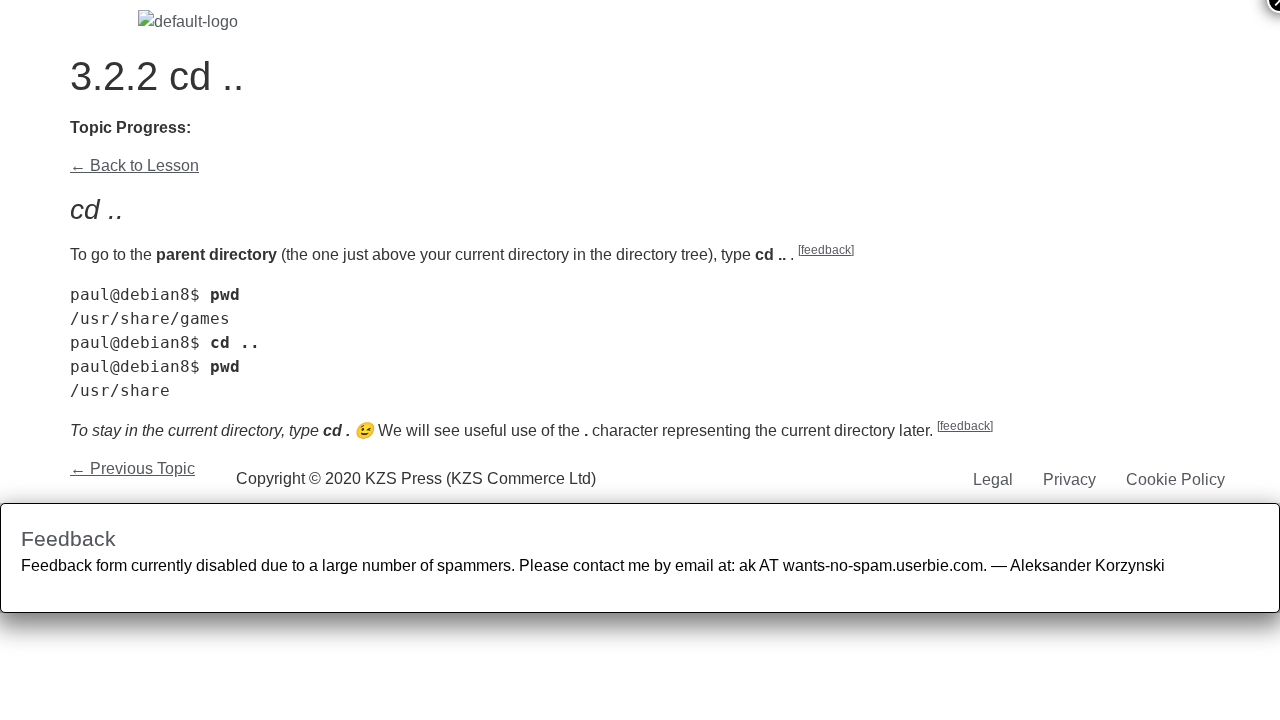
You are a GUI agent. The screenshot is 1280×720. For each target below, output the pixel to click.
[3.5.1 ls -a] (400, 129)
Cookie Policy (1175, 479)
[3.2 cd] (239, 129)
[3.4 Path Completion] (354, 129)
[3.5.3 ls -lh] (446, 129)
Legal (993, 479)
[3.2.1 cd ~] (262, 129)
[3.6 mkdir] (469, 129)
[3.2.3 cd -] (308, 129)
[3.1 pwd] (216, 129)
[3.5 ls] (377, 129)
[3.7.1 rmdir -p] (537, 129)
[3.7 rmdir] (515, 129)
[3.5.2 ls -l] (423, 129)
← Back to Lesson (134, 165)
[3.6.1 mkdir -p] (492, 129)
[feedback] (826, 250)
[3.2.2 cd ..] (285, 129)
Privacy (1069, 479)
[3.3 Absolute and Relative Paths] (331, 129)
